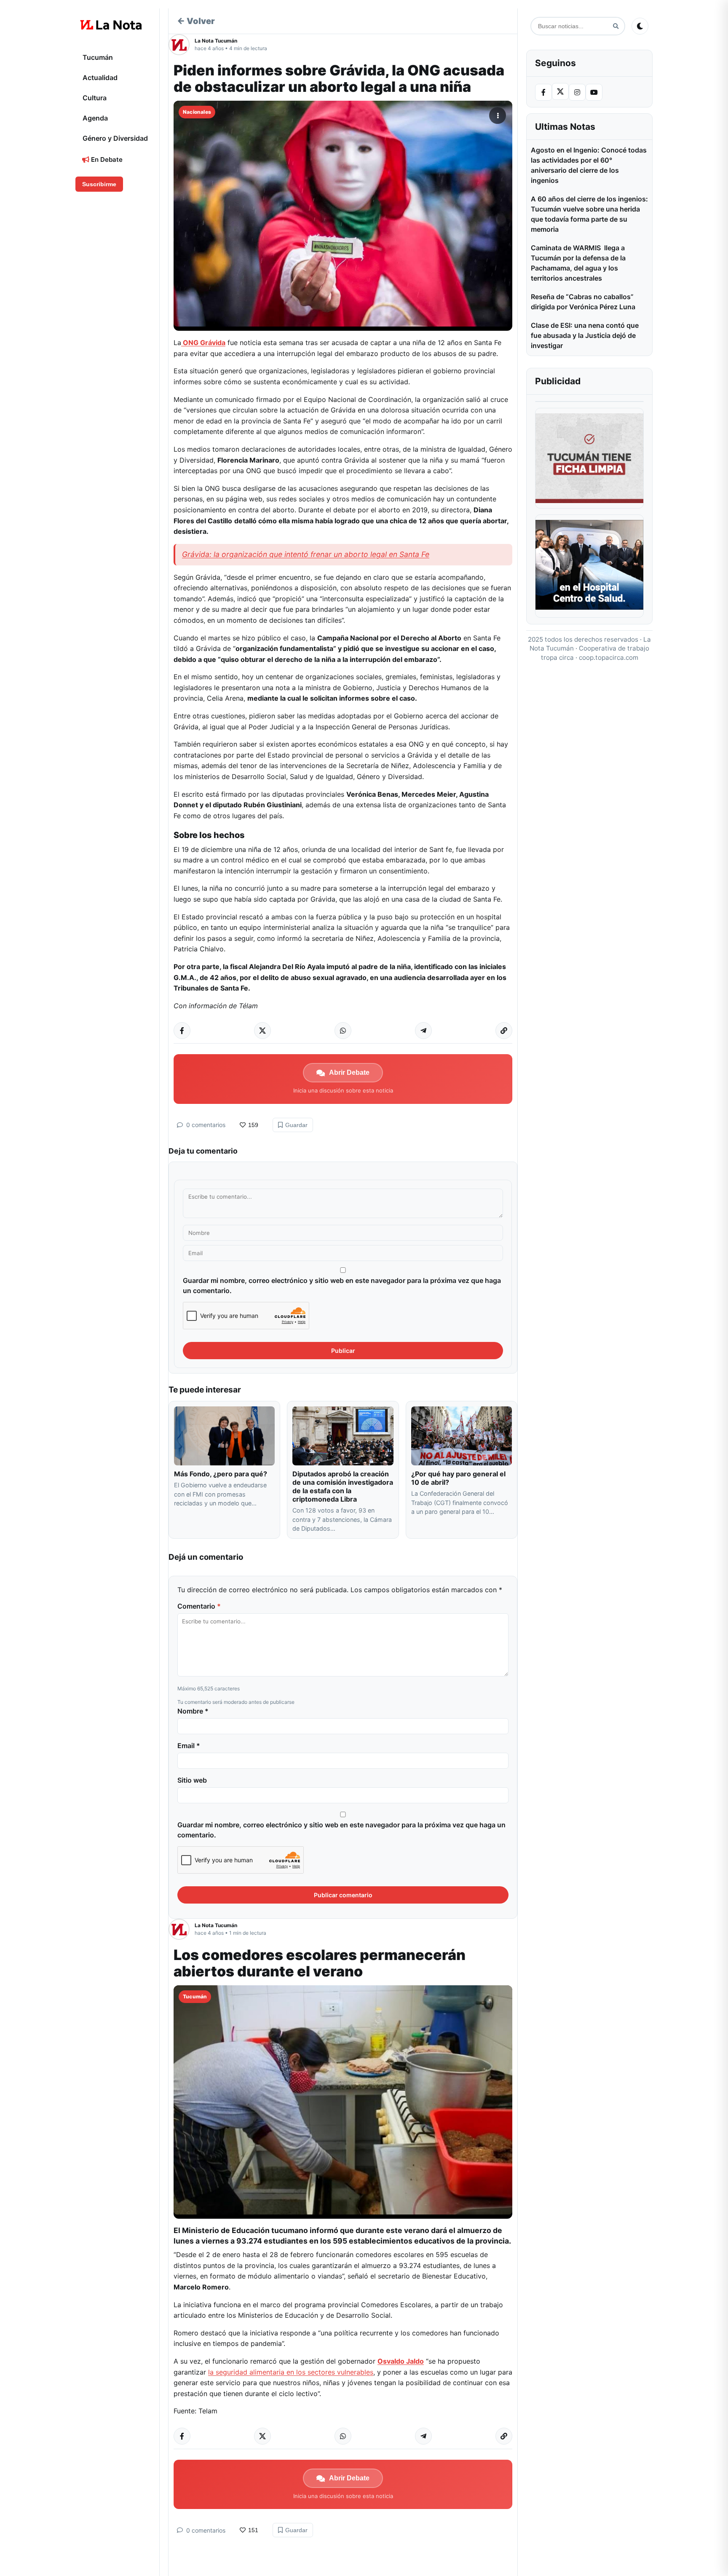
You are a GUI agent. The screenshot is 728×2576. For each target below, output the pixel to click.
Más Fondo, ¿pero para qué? (221, 1474)
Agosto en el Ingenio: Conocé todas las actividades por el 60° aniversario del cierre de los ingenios (589, 165)
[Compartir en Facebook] (182, 1031)
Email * (189, 1746)
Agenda (95, 118)
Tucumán (98, 57)
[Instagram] (577, 92)
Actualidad (100, 78)
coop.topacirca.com (609, 657)
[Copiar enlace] (504, 1031)
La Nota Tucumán (216, 41)
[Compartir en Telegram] (423, 1031)
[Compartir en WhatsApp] (343, 1031)
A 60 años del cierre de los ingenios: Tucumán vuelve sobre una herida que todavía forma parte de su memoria (589, 214)
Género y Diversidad (115, 138)
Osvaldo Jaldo (401, 2361)
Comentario (199, 1606)
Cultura (95, 98)
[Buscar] (616, 26)
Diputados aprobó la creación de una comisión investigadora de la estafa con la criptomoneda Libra (343, 1486)
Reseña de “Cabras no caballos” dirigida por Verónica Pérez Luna (583, 302)
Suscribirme (99, 184)
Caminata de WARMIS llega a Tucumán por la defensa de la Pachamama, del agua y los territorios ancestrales (578, 263)
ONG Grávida (203, 343)
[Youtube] (594, 92)
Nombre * (193, 1711)
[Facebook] (543, 92)
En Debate (106, 159)
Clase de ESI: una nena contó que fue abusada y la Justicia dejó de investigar (585, 335)
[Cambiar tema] (640, 26)
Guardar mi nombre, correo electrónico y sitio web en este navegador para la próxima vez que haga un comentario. (342, 1285)
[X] (560, 91)
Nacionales (197, 112)
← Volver (196, 21)
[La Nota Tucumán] (182, 45)
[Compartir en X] (262, 1031)
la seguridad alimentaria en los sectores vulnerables (291, 2372)
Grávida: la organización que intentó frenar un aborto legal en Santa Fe (306, 554)
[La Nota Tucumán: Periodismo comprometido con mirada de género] (111, 25)
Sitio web (192, 1780)
